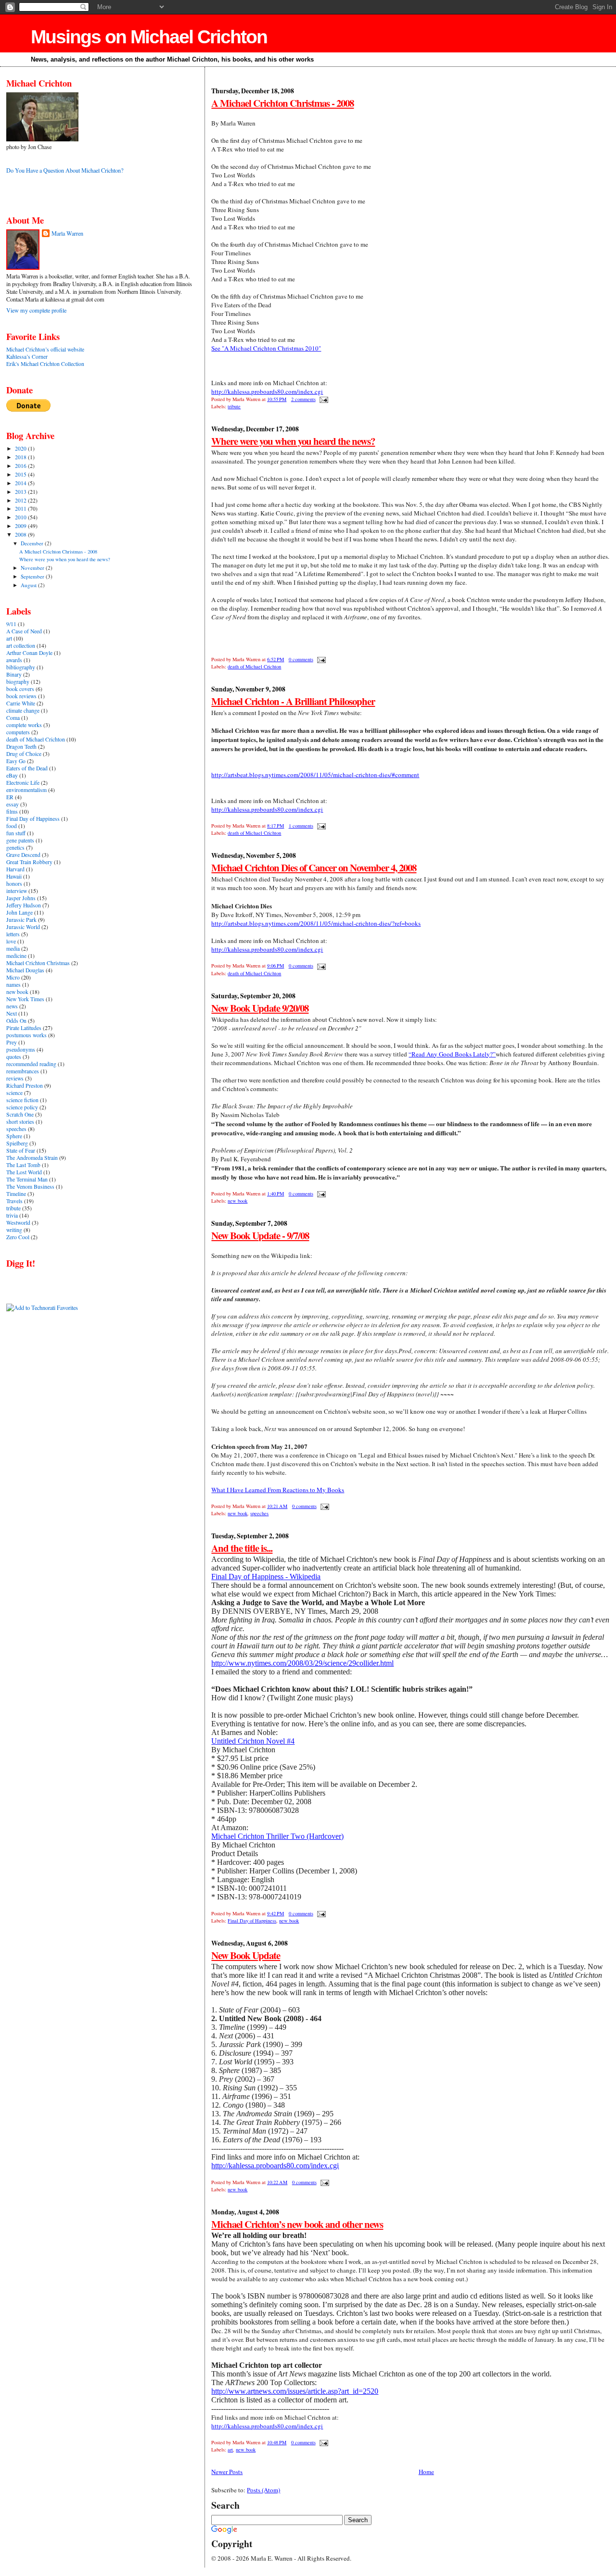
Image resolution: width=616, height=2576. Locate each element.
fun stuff (16, 833)
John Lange (19, 912)
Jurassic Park (21, 920)
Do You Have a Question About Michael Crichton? (65, 170)
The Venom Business (30, 1187)
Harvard (15, 869)
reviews (15, 1078)
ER (10, 797)
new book (237, 1201)
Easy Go (16, 761)
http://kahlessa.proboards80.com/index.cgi (267, 391)
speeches (259, 1513)
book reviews (21, 696)
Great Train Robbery (29, 862)
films (12, 811)
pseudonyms (21, 1049)
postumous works (26, 1035)
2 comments (303, 399)
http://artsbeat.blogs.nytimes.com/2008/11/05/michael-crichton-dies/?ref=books (316, 923)
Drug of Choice (24, 754)
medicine (16, 956)
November (33, 568)
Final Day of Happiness (252, 1921)
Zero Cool (18, 1237)
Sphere (14, 1136)
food (12, 826)
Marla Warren (67, 233)
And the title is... (242, 1548)
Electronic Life (23, 783)
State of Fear (21, 1150)
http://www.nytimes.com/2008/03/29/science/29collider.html (302, 1663)
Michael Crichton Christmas (38, 963)
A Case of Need (24, 631)
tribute (234, 406)
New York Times (25, 999)
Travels (14, 1201)
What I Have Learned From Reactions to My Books (278, 1490)
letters (13, 934)
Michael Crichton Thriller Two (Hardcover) (277, 1836)
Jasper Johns (21, 898)
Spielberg (17, 1143)
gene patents (20, 840)
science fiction (22, 1100)
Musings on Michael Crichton (149, 37)
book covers (20, 689)
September (33, 576)
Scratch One (20, 1114)
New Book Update (246, 1955)
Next (12, 1013)
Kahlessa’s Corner (27, 357)
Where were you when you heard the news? (293, 441)
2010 (21, 517)
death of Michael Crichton (254, 666)
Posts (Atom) (263, 2490)
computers (18, 732)
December (33, 543)
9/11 (11, 624)
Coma (13, 718)
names (13, 985)
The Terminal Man (27, 1179)
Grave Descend (23, 855)
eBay (12, 775)
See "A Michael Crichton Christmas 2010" (266, 348)
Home (426, 2472)
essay (13, 804)
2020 (21, 448)
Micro (13, 977)
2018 (21, 457)
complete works (24, 725)
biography (18, 682)
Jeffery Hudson (24, 905)
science (14, 1093)
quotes (14, 1057)
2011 (21, 509)
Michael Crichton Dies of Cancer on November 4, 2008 (314, 867)
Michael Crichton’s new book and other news (297, 2224)
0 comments (301, 659)
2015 (21, 474)
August (29, 585)
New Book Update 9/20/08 (260, 1008)
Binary (14, 674)
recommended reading (31, 1064)
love (11, 941)
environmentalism (26, 790)
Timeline (16, 1194)
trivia (12, 1215)
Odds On (16, 1021)
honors (14, 884)
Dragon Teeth (21, 747)
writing (14, 1230)
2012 (21, 500)
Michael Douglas (25, 970)
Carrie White (21, 703)
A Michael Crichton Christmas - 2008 (282, 103)
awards (14, 660)
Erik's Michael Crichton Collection (45, 364)
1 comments (301, 826)
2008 (21, 534)
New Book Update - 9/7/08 (260, 1235)
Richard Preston (25, 1086)
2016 (21, 466)
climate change (23, 710)
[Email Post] (323, 399)
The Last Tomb (23, 1165)
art (230, 2450)
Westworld (18, 1223)
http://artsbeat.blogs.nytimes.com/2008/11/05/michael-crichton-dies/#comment (315, 775)
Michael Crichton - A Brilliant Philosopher (293, 701)
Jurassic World (23, 927)
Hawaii (14, 876)
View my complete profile (36, 310)
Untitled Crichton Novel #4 (253, 1741)
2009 (21, 526)
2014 (21, 483)
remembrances (23, 1071)
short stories (20, 1122)
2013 (21, 492)
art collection (21, 646)
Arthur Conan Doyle (29, 653)
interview (17, 891)
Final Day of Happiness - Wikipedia (266, 1577)
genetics (15, 848)
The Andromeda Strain (32, 1158)
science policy (22, 1107)
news (12, 1006)
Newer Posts (227, 2472)
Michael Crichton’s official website (45, 349)
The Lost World (24, 1172)
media (13, 949)
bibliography (21, 667)
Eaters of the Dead (27, 768)
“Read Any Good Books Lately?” (452, 1054)
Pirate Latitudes (24, 1028)
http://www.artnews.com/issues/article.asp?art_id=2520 (295, 2391)
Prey (12, 1042)
